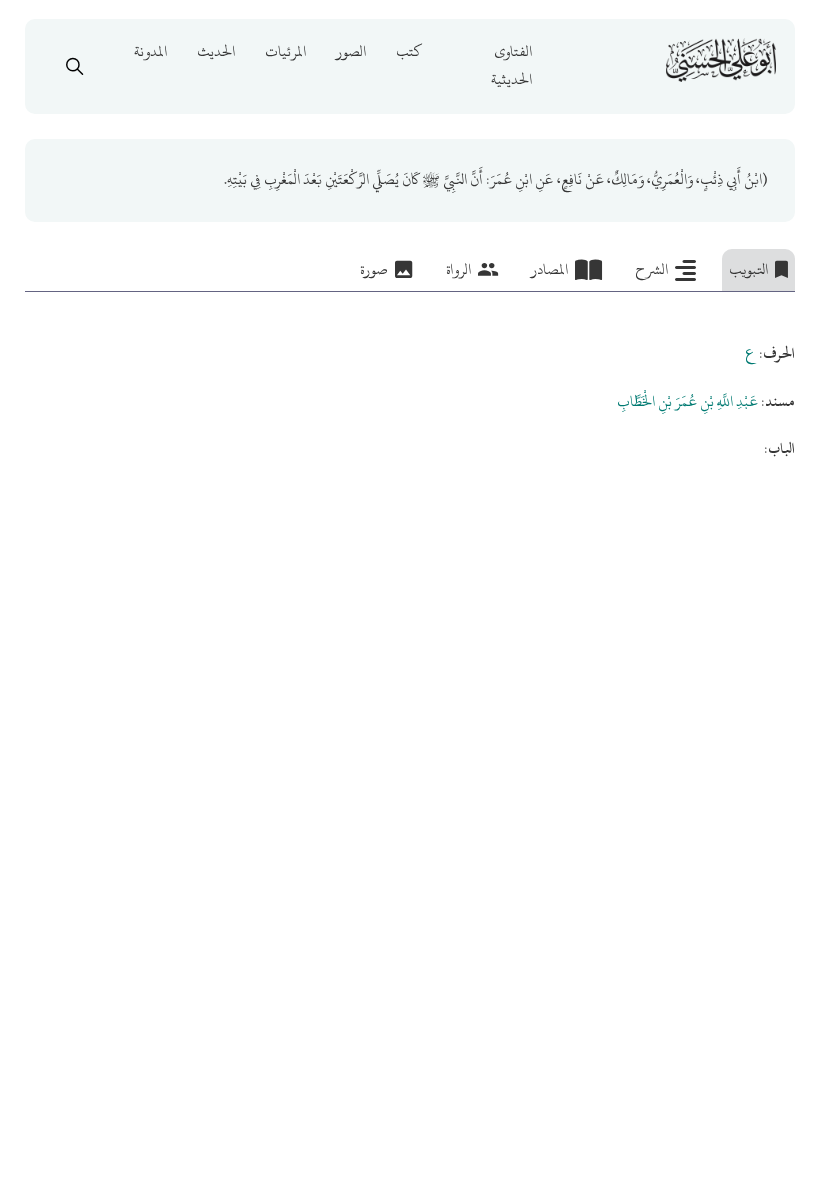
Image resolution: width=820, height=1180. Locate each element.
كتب (409, 51)
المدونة (150, 51)
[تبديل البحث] (74, 66)
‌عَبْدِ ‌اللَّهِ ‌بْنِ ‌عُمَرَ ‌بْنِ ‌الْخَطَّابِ (687, 401)
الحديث (216, 51)
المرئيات (285, 51)
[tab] (758, 270)
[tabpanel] (410, 378)
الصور (351, 51)
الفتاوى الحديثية (511, 65)
